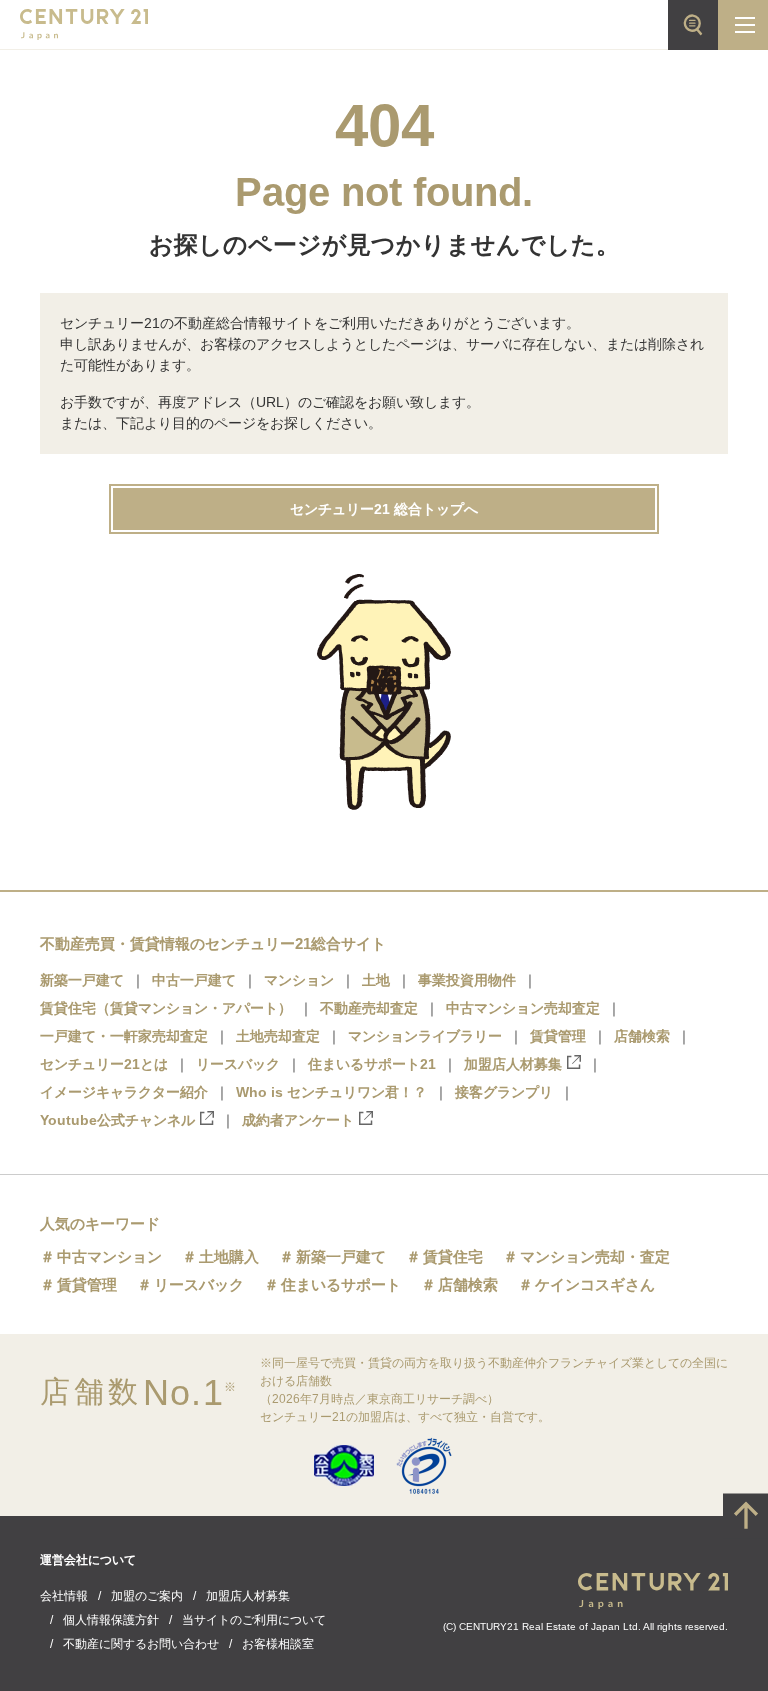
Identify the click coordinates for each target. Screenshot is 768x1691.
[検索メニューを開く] (693, 25)
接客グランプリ (504, 1092)
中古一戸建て (194, 980)
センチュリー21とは (104, 1064)
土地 (376, 980)
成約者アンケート (298, 1120)
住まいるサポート (341, 1284)
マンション (299, 980)
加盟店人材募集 (513, 1064)
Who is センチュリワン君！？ (331, 1092)
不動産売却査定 (369, 1008)
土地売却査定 (278, 1036)
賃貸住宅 (453, 1256)
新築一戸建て (82, 980)
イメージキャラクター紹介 (124, 1092)
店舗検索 (642, 1036)
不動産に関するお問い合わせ (141, 1644)
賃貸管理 (558, 1036)
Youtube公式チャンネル (117, 1120)
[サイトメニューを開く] (743, 25)
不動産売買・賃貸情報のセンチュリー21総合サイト (213, 943)
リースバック (238, 1064)
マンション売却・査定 (595, 1256)
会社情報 (64, 1596)
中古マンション (109, 1256)
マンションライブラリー (425, 1036)
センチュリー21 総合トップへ (384, 509)
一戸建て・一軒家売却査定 (124, 1036)
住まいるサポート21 (372, 1064)
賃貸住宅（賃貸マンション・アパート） (166, 1008)
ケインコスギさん (595, 1284)
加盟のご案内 (147, 1596)
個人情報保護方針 (111, 1620)
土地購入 (229, 1256)
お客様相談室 (278, 1644)
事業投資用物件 (467, 980)
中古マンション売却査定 (523, 1008)
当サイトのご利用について (254, 1620)
